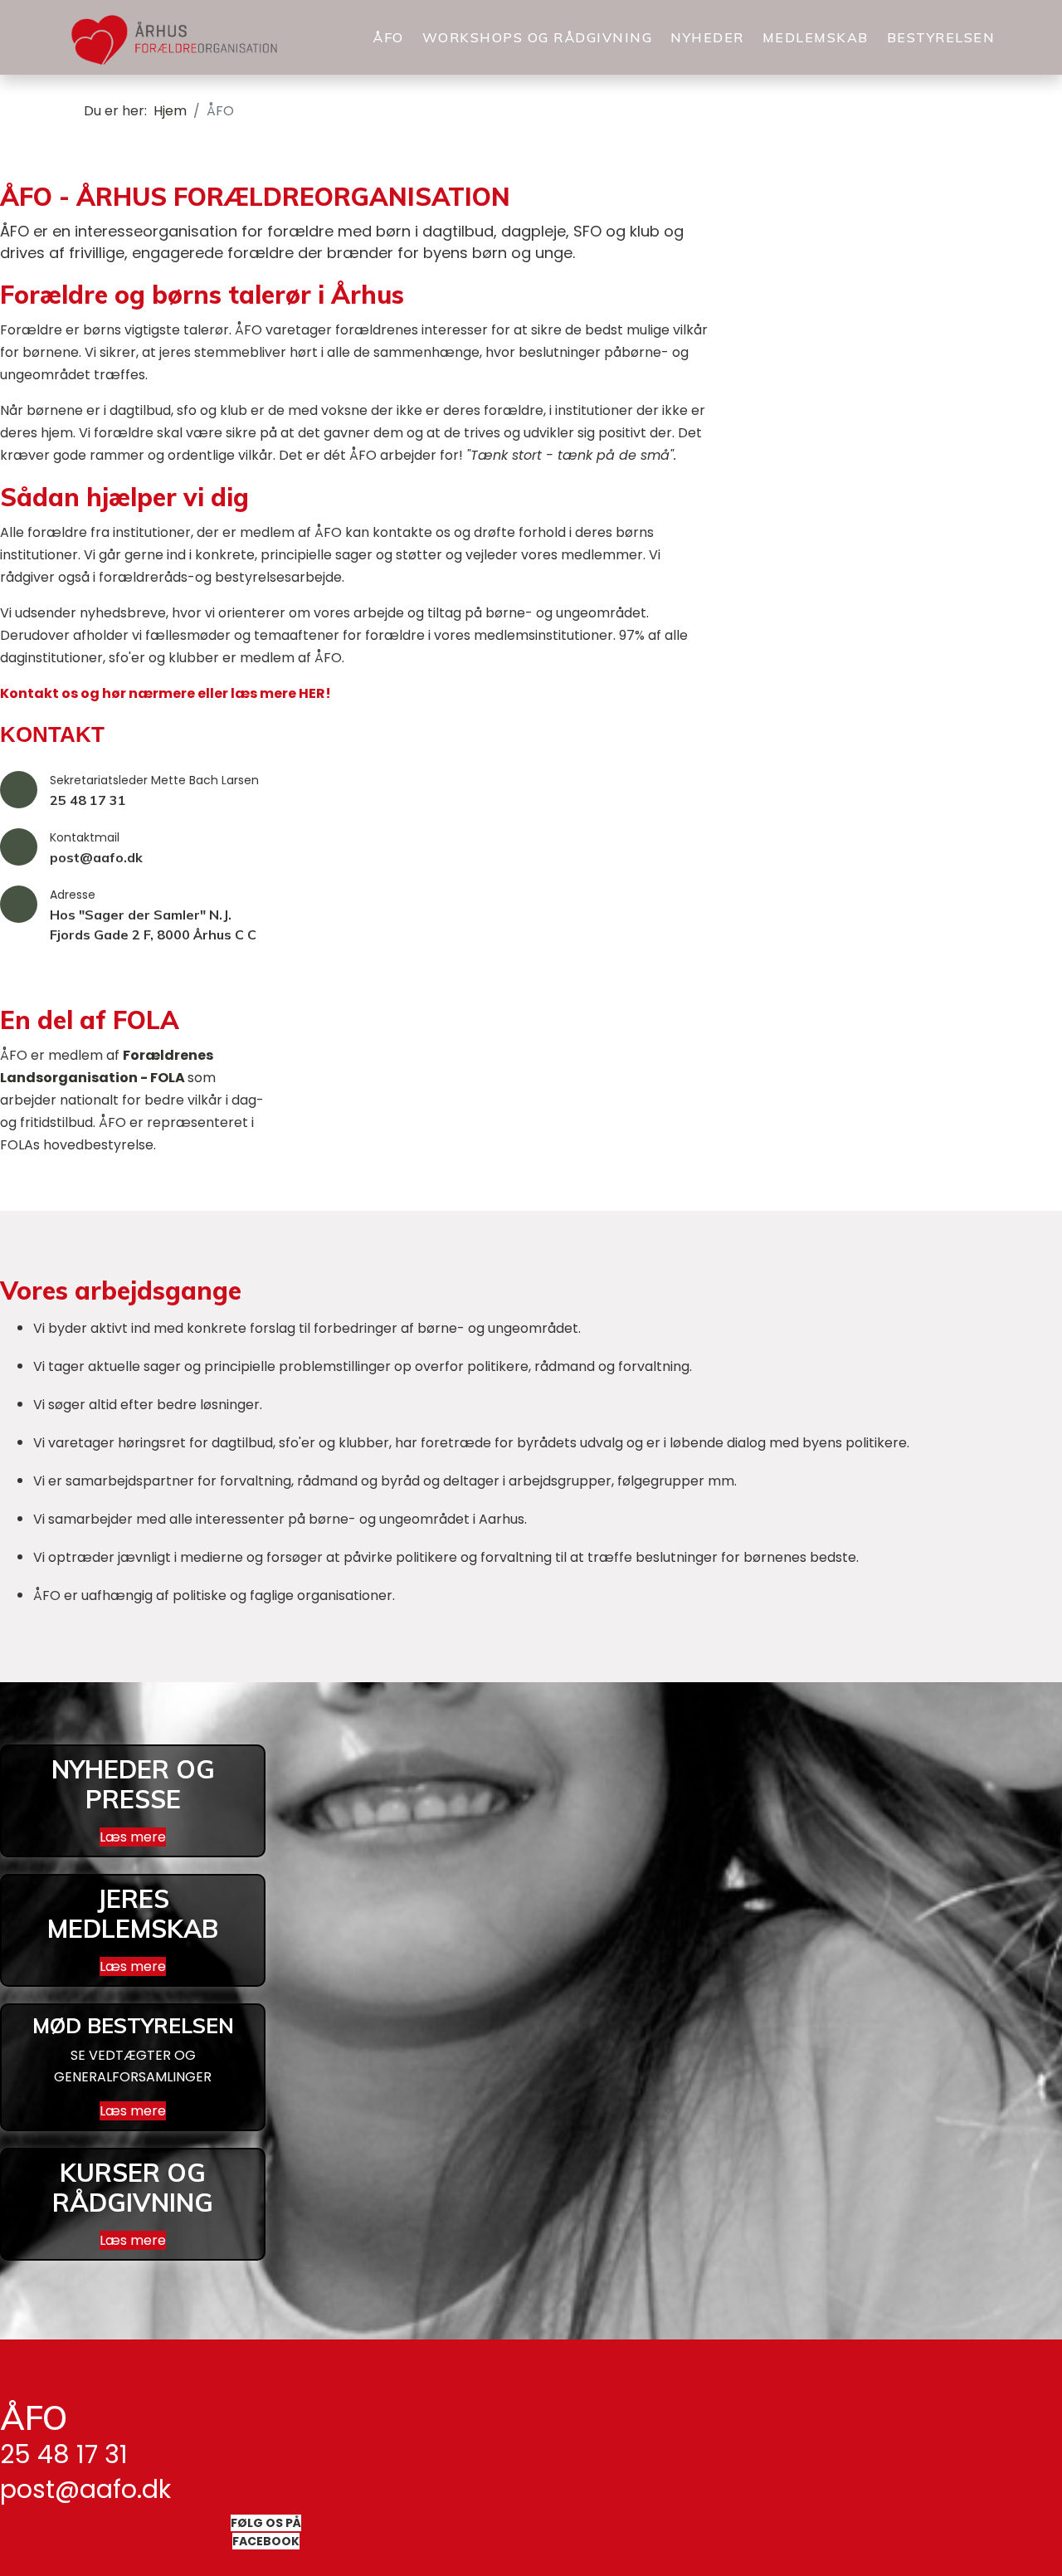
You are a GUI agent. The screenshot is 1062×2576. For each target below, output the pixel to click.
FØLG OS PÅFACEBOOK (266, 2532)
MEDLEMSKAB (816, 37)
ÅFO (388, 37)
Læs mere (133, 1837)
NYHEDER (707, 37)
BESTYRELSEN (941, 37)
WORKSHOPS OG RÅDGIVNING (538, 37)
